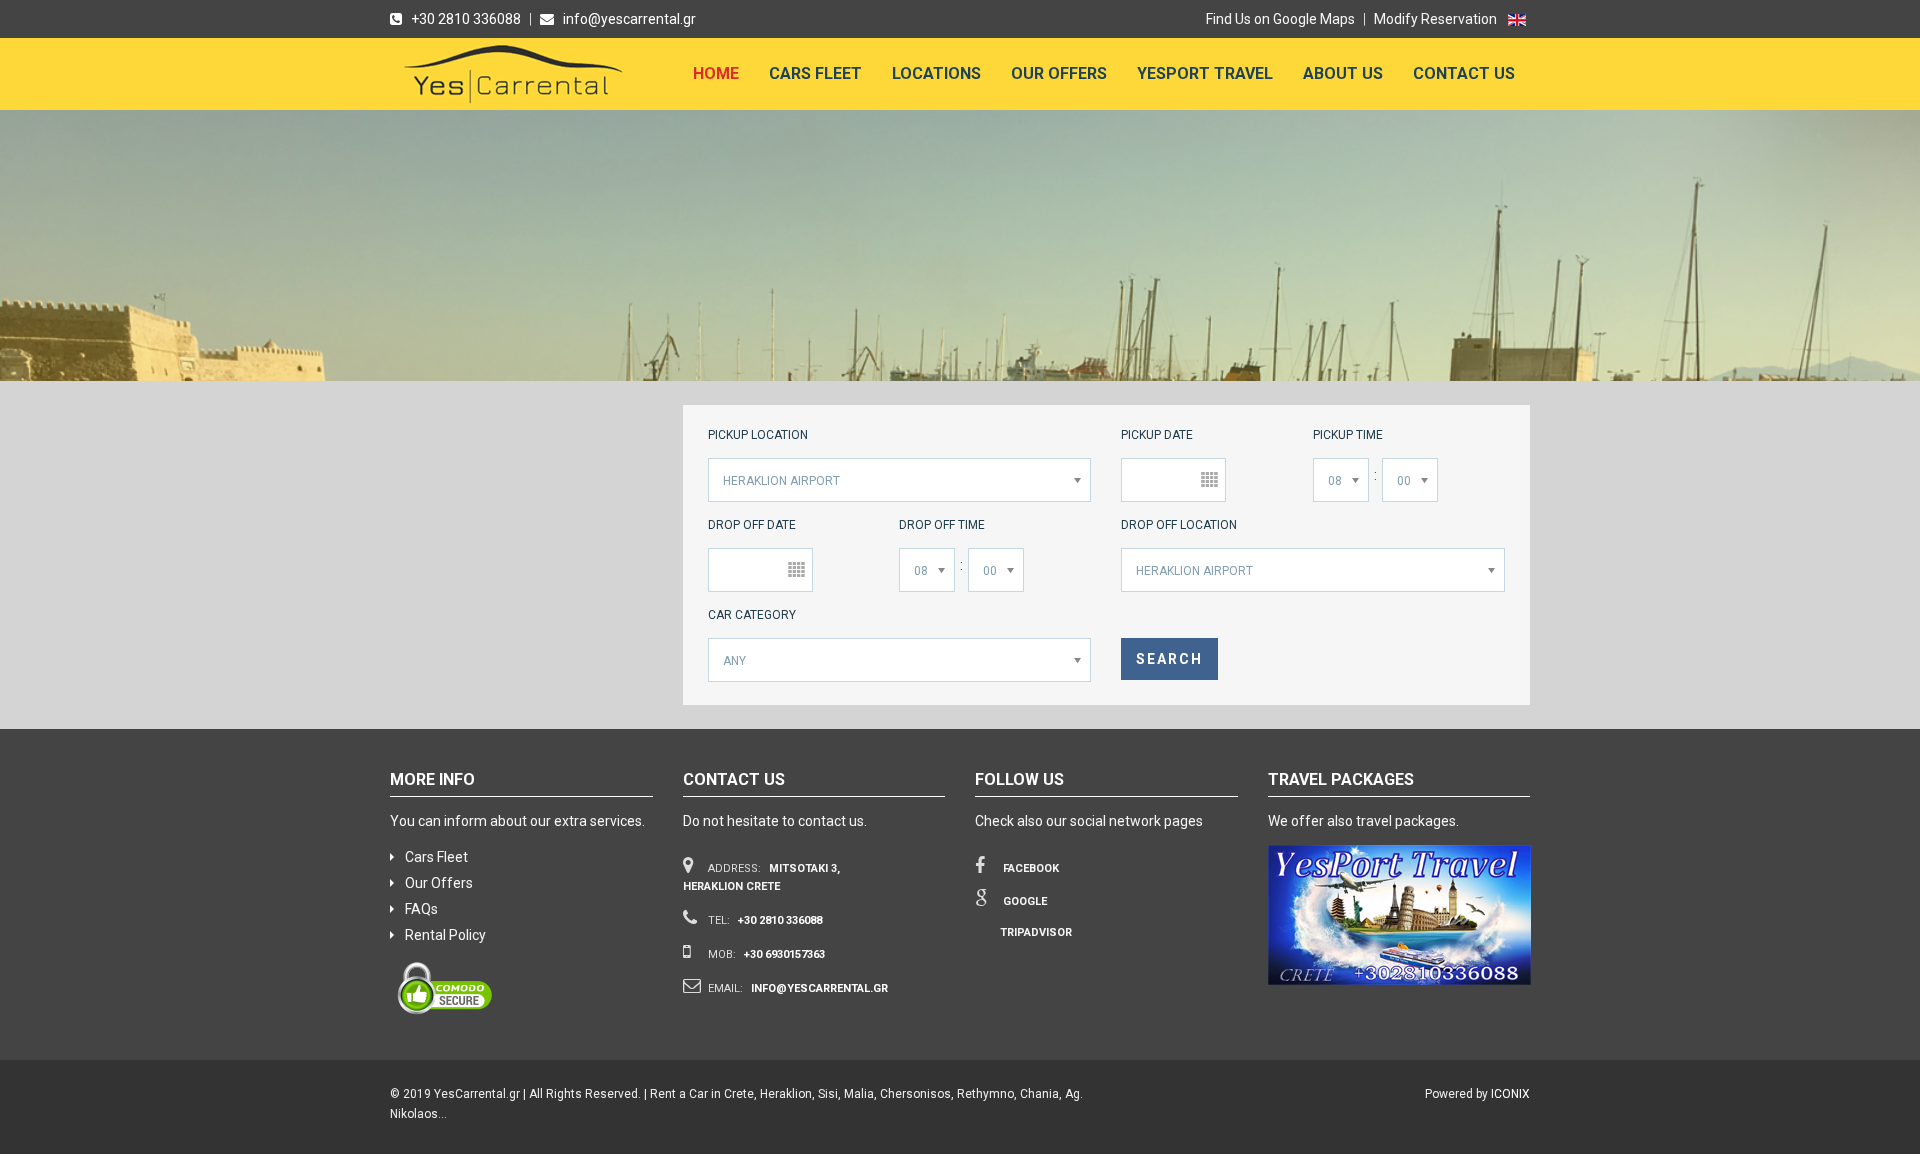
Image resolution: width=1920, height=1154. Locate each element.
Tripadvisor (1036, 932)
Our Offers (1059, 73)
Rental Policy (445, 935)
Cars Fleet (815, 73)
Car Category (752, 615)
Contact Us (1464, 73)
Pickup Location (758, 435)
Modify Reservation (1435, 19)
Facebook (1029, 868)
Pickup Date (1157, 435)
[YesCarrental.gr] (516, 79)
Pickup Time (1348, 435)
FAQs (421, 909)
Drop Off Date (752, 525)
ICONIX (1510, 1094)
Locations (936, 73)
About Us (1343, 73)
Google (1023, 901)
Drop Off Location (1179, 525)
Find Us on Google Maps (1280, 19)
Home (716, 73)
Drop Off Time (942, 525)
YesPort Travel (1205, 73)
